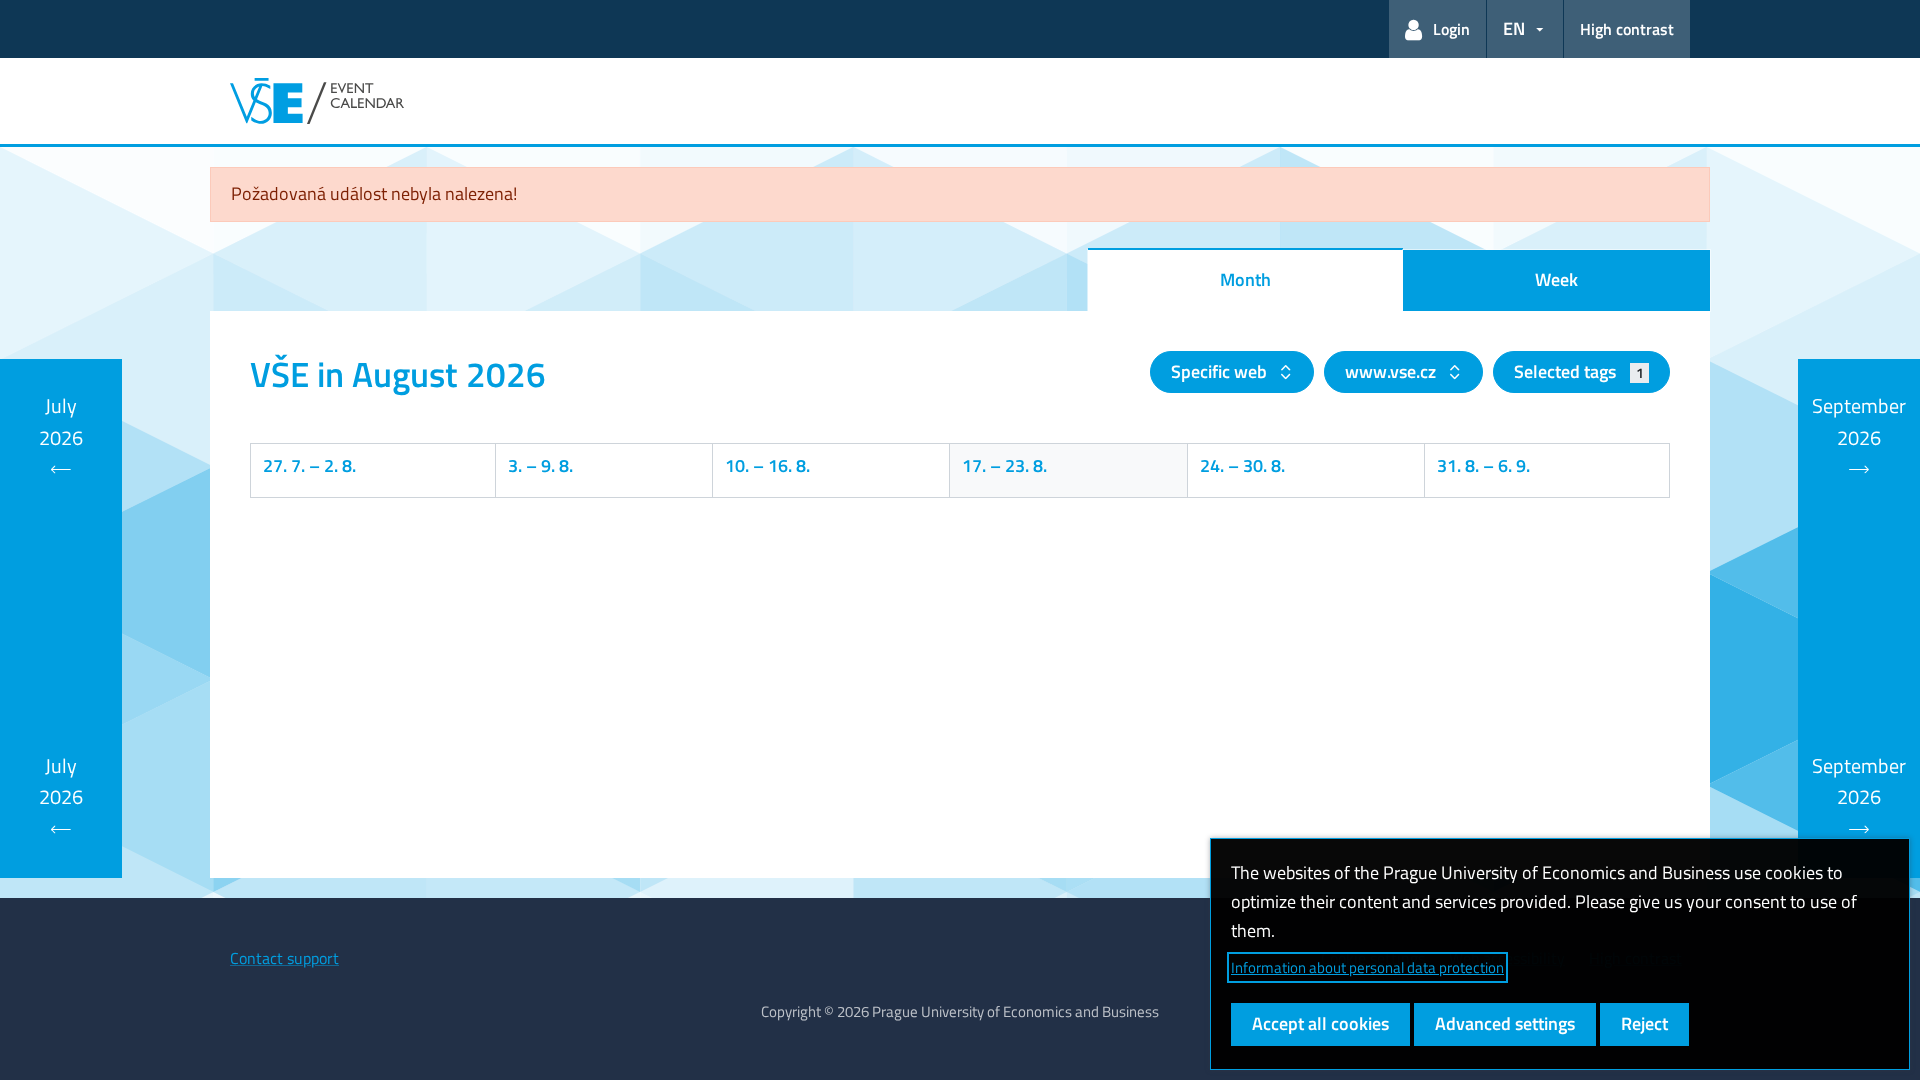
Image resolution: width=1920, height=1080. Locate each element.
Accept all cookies (1320, 1023)
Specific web (1221, 371)
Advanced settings (1505, 1023)
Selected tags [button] (1578, 371)
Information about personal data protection (1367, 967)
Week (1556, 279)
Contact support (284, 958)
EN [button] (1514, 28)
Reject (1644, 1023)
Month (1245, 279)
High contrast (1627, 29)
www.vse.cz (1392, 371)
